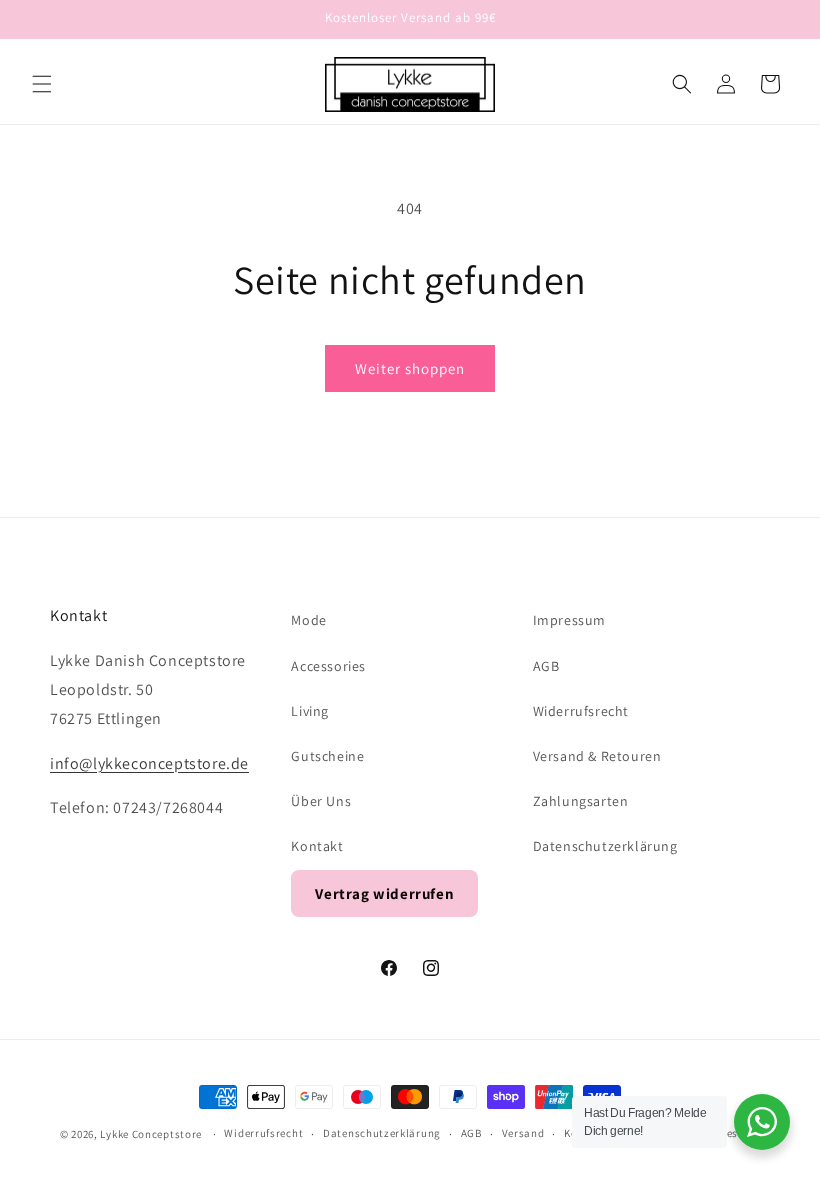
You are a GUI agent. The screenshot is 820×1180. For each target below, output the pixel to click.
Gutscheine (327, 756)
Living (310, 711)
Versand (523, 1133)
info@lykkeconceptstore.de (149, 763)
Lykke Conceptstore (152, 1134)
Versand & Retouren (597, 756)
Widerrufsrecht (581, 711)
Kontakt (317, 846)
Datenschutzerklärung (605, 846)
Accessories (328, 666)
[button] (42, 84)
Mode (308, 620)
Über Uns (321, 801)
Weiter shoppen (410, 368)
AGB (546, 666)
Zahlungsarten (581, 801)
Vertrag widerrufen (384, 893)
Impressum (569, 620)
